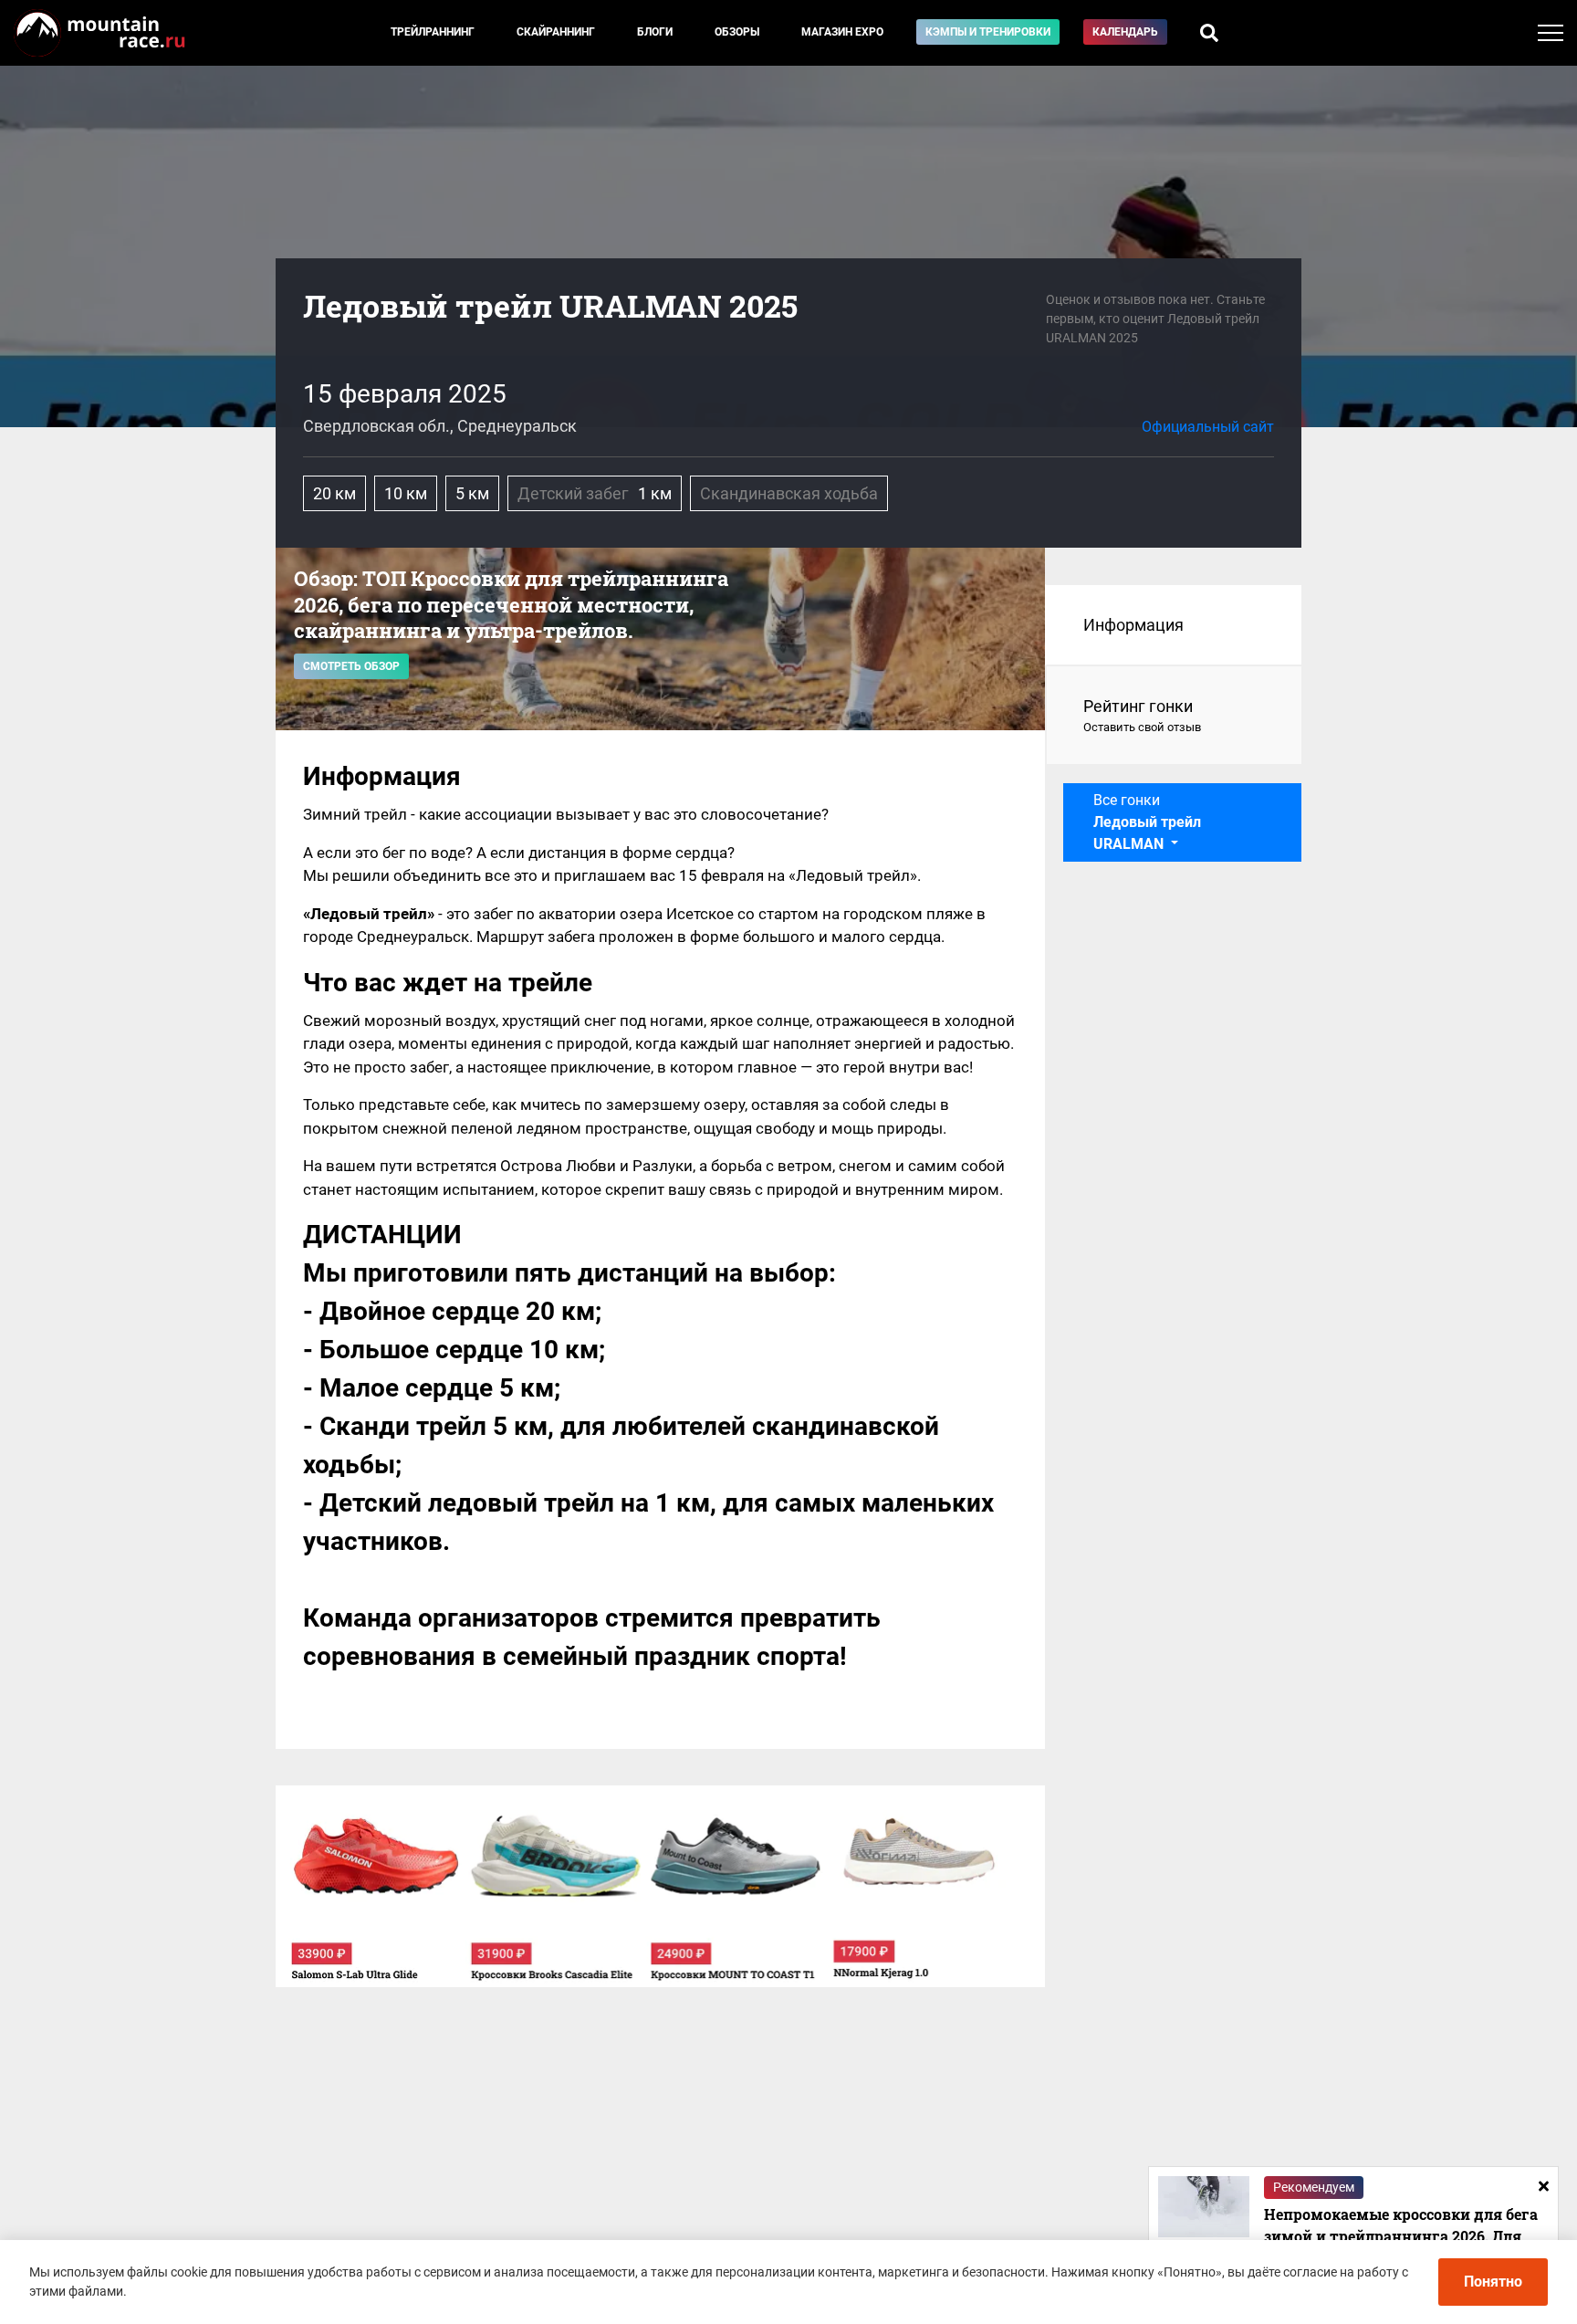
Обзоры (737, 32)
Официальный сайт (1208, 427)
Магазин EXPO (842, 32)
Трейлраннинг (433, 32)
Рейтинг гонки (1142, 715)
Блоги (655, 32)
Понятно (1493, 2282)
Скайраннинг (556, 32)
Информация (1133, 625)
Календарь (1125, 32)
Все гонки (1147, 822)
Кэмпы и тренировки (988, 32)
